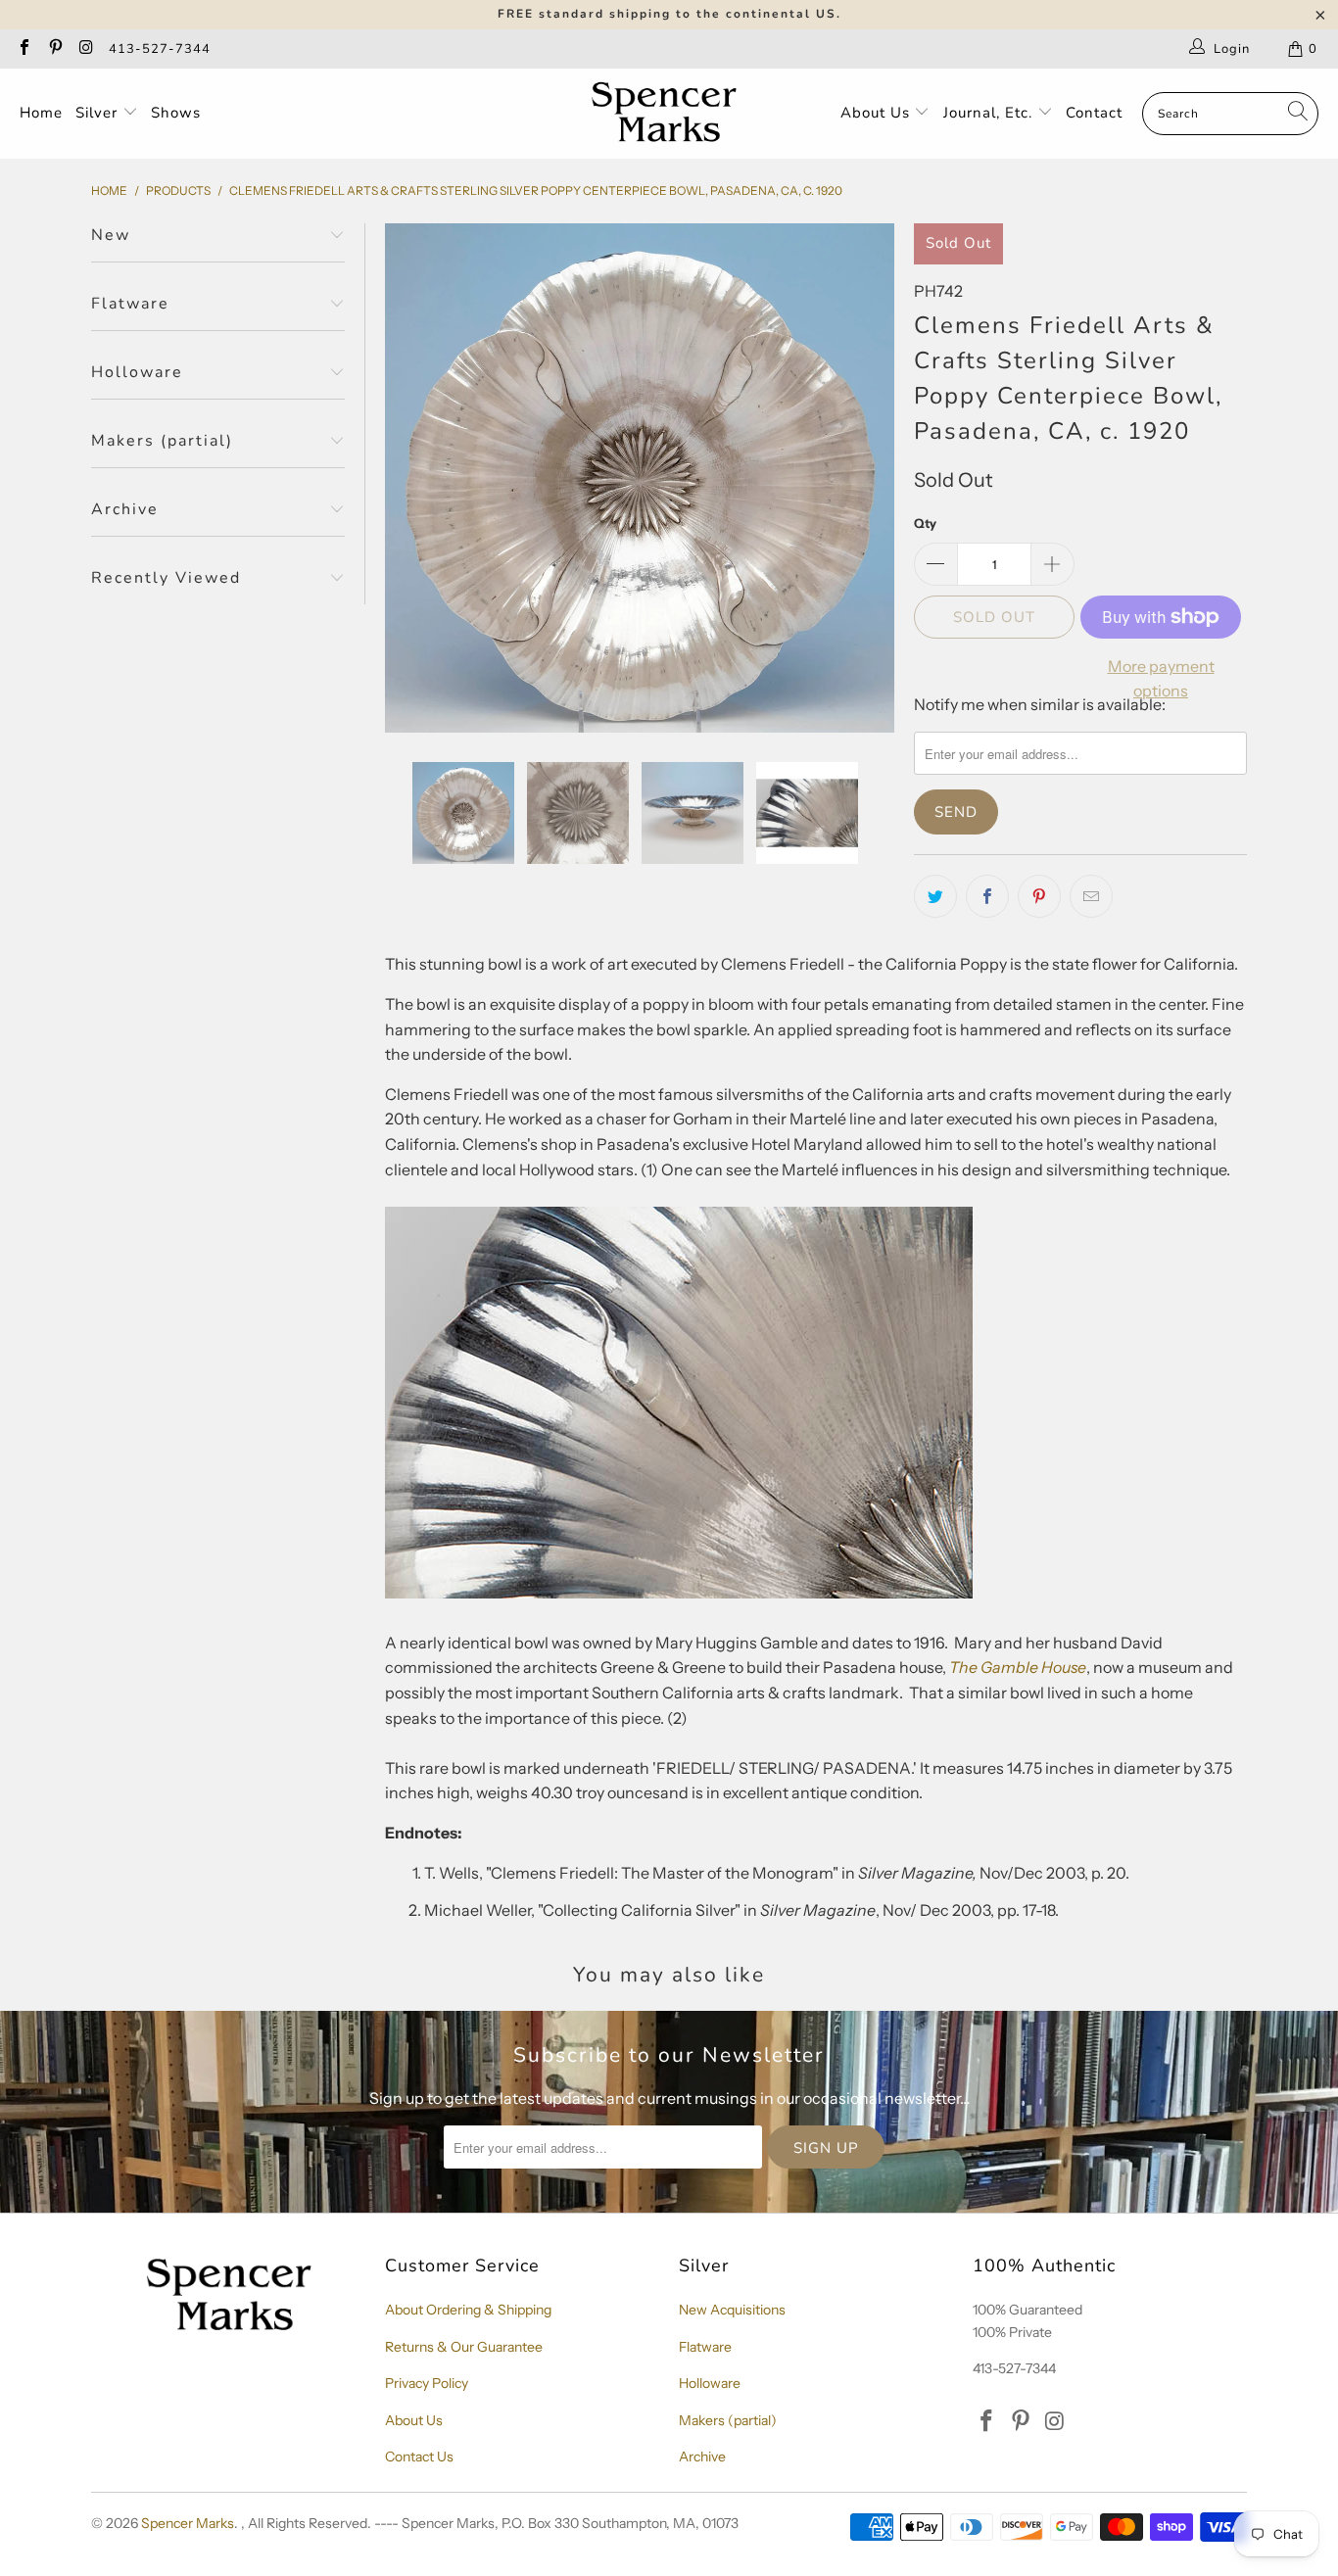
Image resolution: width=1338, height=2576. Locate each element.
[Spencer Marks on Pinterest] (54, 49)
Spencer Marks (188, 2523)
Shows (176, 113)
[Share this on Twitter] (935, 896)
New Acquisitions (732, 2310)
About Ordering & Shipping (468, 2310)
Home (41, 113)
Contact (1094, 113)
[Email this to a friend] (1091, 896)
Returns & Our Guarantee (464, 2347)
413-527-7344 (160, 49)
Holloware (710, 2383)
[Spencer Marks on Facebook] (24, 49)
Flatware (705, 2347)
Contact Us (419, 2457)
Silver (99, 113)
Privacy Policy (427, 2383)
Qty (925, 523)
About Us (878, 113)
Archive (702, 2457)
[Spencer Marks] (669, 114)
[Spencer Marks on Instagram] (85, 49)
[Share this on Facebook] (987, 896)
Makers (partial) (728, 2420)
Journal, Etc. (990, 113)
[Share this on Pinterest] (1039, 896)
